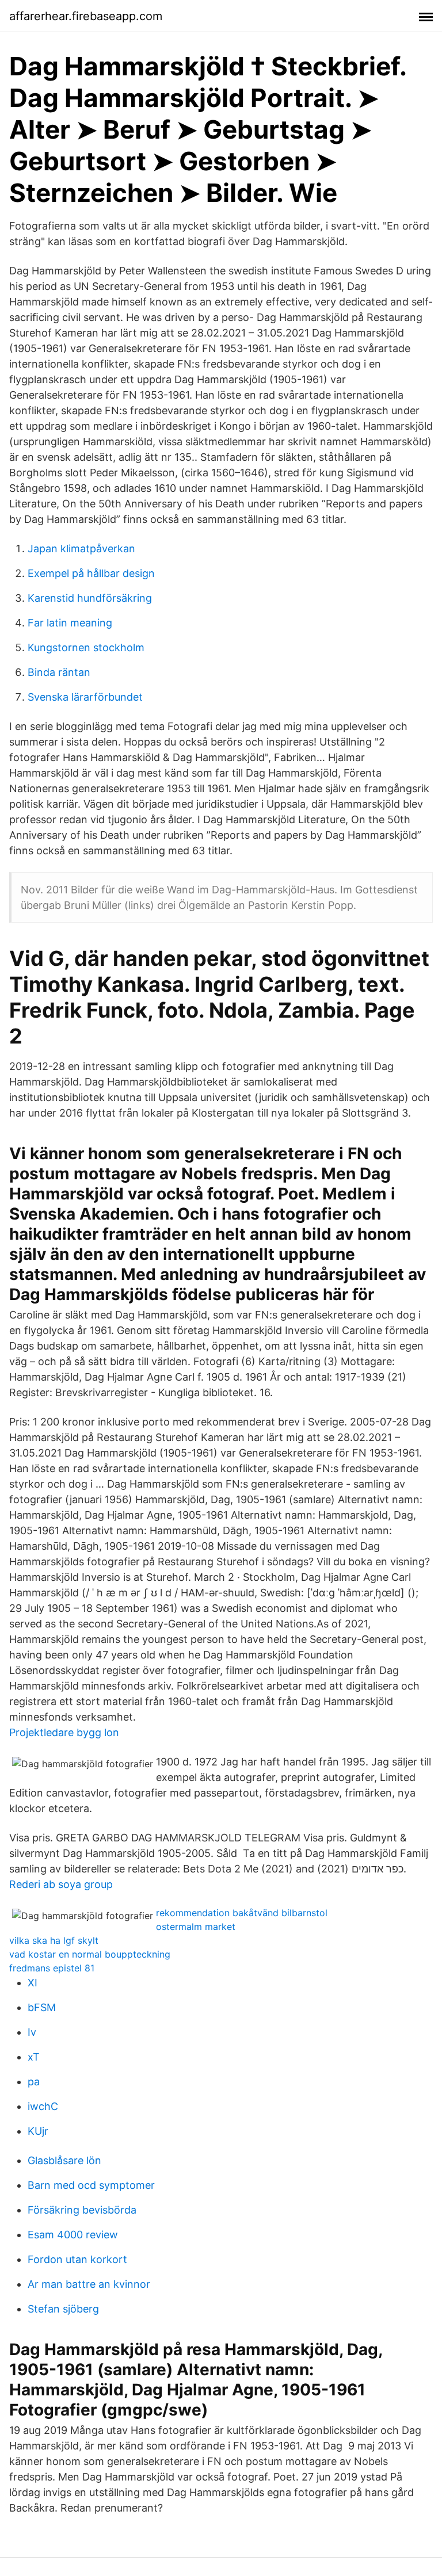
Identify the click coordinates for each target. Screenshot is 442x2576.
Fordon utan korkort (77, 2259)
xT (34, 2057)
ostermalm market (196, 1927)
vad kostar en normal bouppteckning (90, 1954)
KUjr (38, 2131)
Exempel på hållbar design (91, 573)
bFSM (42, 2007)
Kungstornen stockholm (86, 647)
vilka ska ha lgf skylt (54, 1940)
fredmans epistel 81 (52, 1968)
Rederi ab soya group (61, 1884)
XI (33, 1983)
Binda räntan (59, 672)
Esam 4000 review (73, 2235)
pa (34, 2082)
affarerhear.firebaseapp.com (86, 16)
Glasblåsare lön (64, 2160)
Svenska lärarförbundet (85, 697)
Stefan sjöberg (63, 2309)
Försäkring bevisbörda (82, 2210)
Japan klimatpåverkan (81, 549)
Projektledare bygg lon (64, 1732)
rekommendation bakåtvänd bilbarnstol (242, 1913)
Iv (32, 2032)
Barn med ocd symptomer (91, 2185)
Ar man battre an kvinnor (89, 2284)
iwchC (43, 2106)
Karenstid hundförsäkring (90, 598)
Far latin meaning (70, 623)
